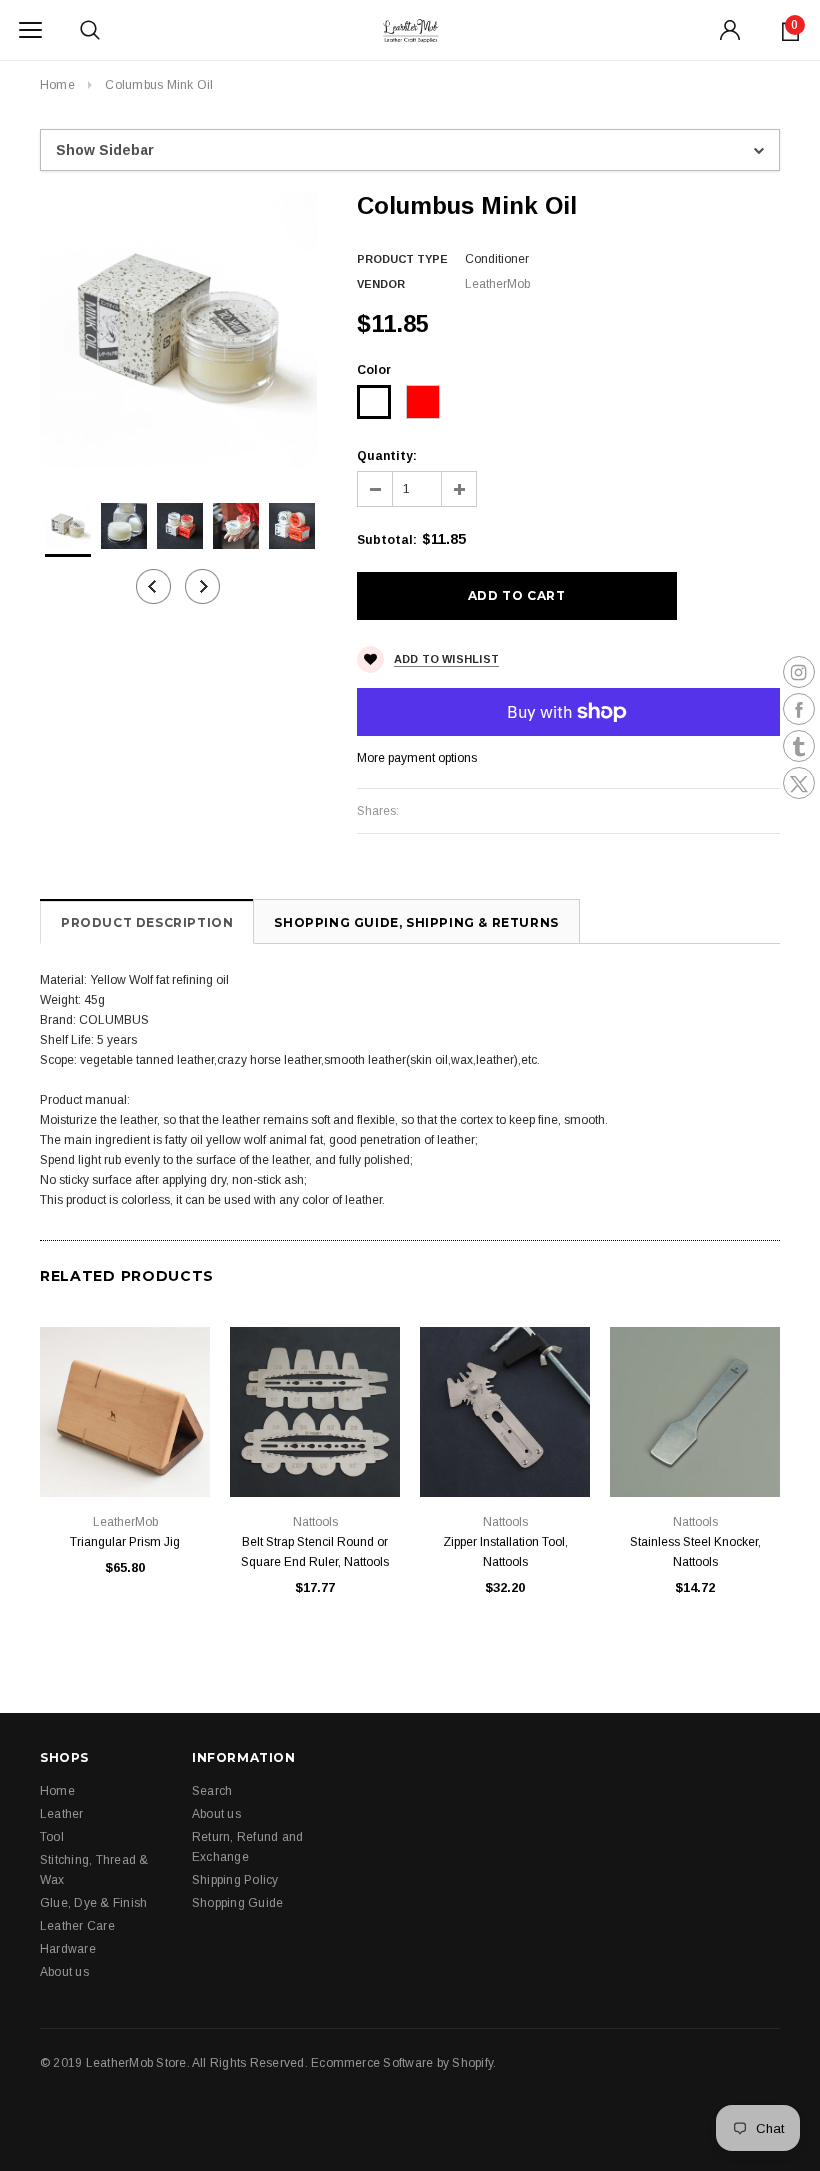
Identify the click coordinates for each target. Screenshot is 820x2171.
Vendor (381, 284)
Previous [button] (153, 586)
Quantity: (387, 456)
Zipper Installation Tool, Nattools (505, 1552)
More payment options (417, 758)
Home (57, 85)
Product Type (402, 259)
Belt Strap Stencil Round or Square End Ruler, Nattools (315, 1552)
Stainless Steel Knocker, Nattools (695, 1552)
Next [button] (202, 586)
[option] (178, 329)
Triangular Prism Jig (125, 1542)
